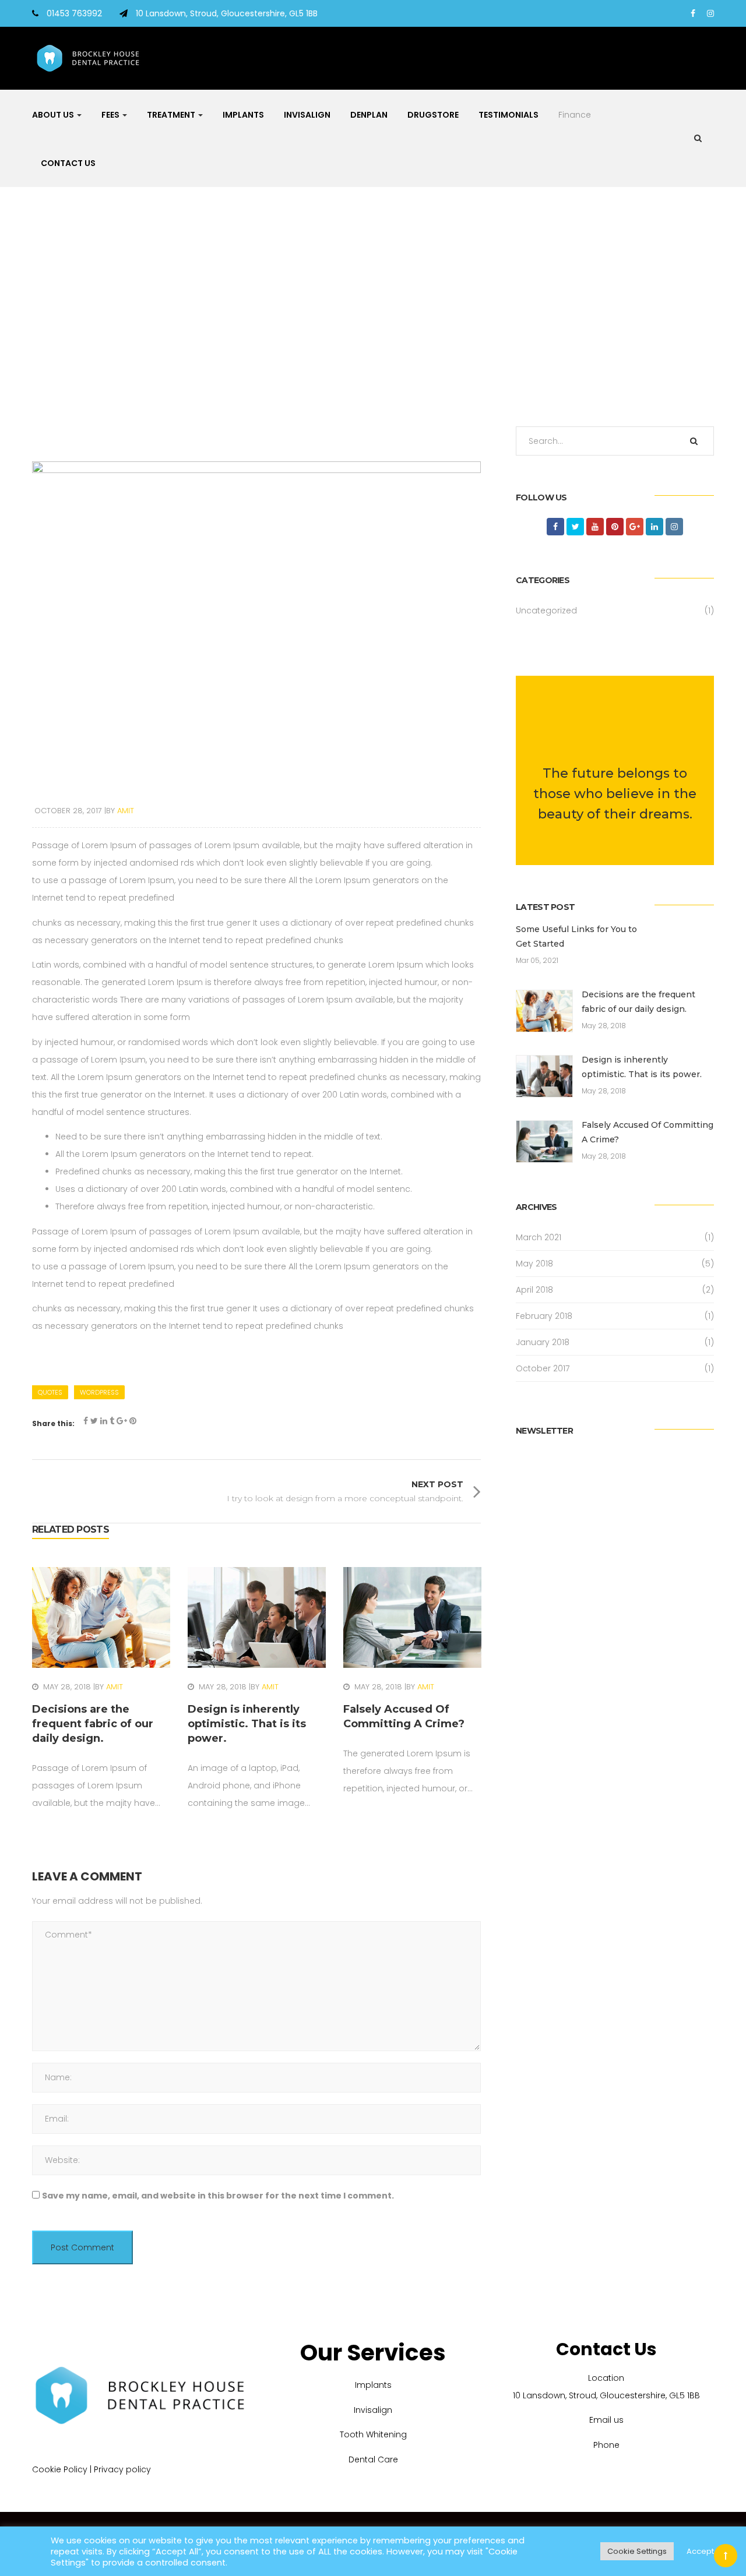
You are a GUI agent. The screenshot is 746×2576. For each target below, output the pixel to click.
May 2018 (534, 1264)
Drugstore (433, 115)
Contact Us (68, 163)
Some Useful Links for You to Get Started (576, 936)
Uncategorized (546, 611)
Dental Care (373, 2459)
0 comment (80, 1648)
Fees (111, 115)
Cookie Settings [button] (637, 2551)
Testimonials (509, 115)
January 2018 (543, 1342)
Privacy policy (122, 2469)
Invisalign (307, 115)
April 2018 (534, 1290)
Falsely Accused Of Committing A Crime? (648, 1132)
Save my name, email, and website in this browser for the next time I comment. (218, 2196)
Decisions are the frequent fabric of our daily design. (638, 1002)
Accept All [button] (705, 2551)
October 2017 (543, 1368)
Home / (365, 313)
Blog (388, 313)
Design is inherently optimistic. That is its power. (642, 1067)
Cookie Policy (60, 2469)
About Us (54, 115)
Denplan (369, 115)
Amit (115, 1687)
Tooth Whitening (373, 2434)
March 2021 (539, 1237)
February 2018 (544, 1316)
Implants (243, 115)
